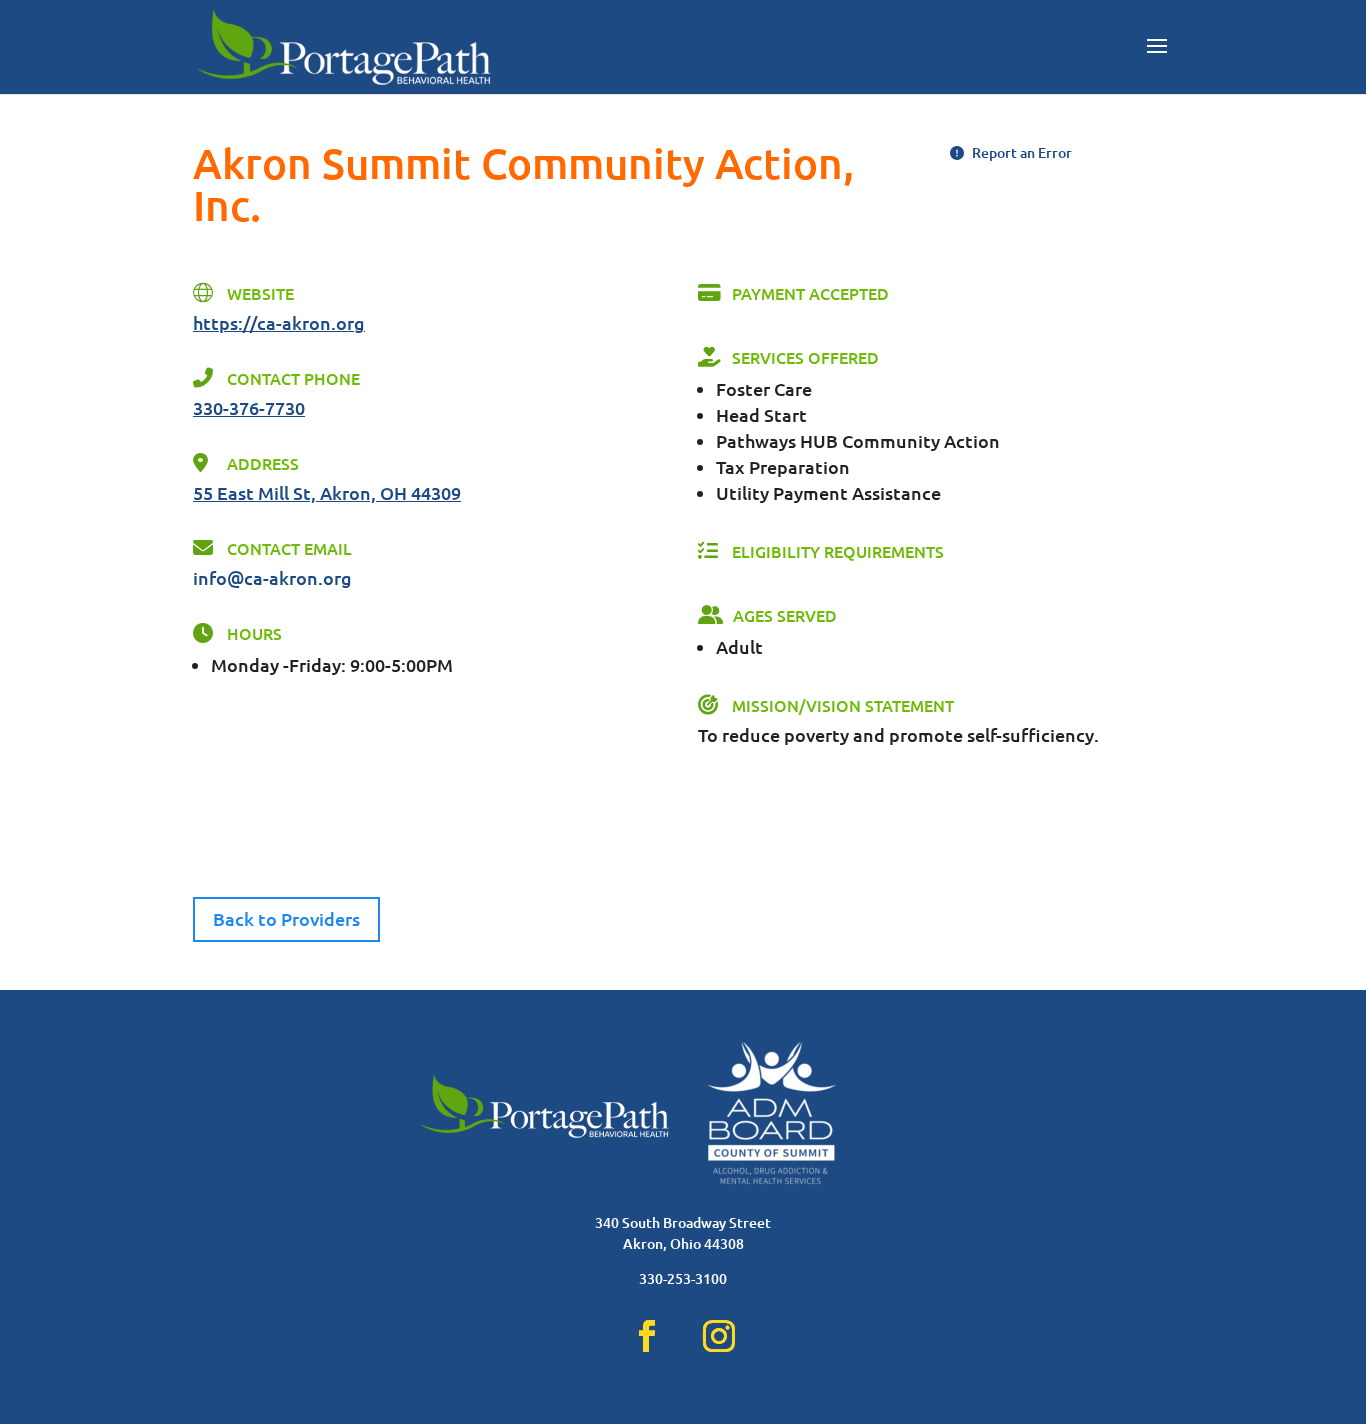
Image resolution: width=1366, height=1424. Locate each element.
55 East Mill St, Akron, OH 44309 (327, 492)
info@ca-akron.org (272, 577)
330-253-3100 (683, 1278)
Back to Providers (286, 918)
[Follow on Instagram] (719, 1336)
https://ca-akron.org (279, 322)
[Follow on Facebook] (647, 1336)
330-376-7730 (249, 407)
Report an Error (1020, 152)
